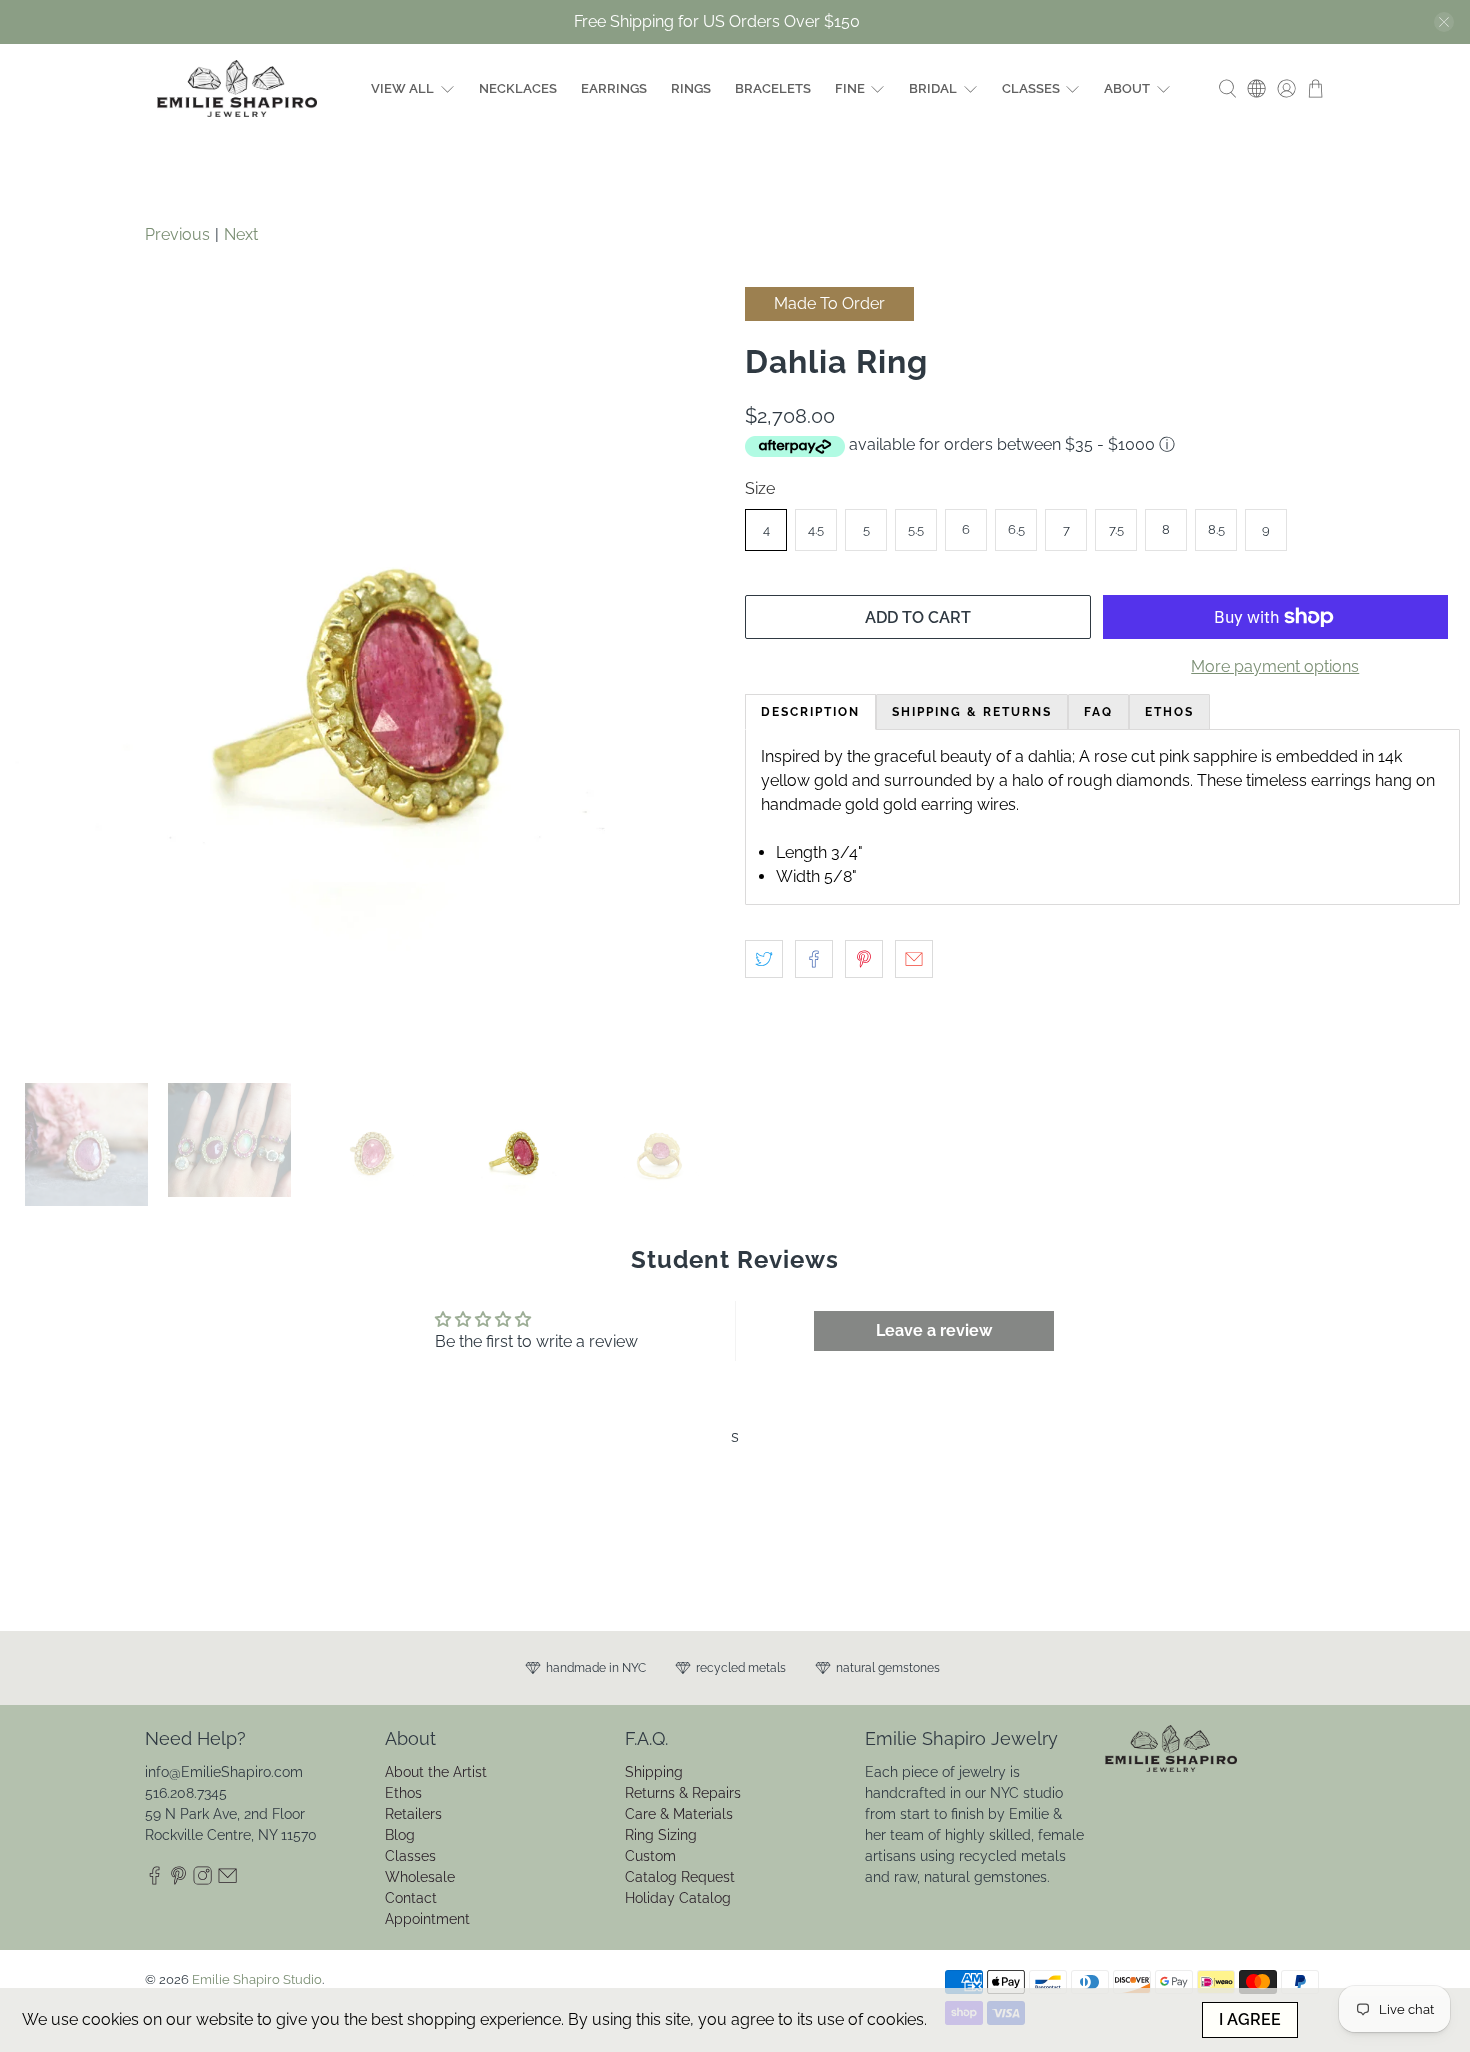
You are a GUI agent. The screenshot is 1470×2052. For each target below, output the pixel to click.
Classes (1031, 88)
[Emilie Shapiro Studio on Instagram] (202, 1880)
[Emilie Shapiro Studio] (237, 88)
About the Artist (436, 1772)
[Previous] (42, 675)
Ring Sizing (661, 1835)
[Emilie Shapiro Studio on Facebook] (154, 1880)
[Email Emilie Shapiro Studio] (227, 1880)
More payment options (1275, 666)
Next (241, 234)
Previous (177, 234)
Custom (650, 1856)
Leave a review (934, 1330)
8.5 (1216, 529)
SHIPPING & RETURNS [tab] (972, 712)
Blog (400, 1835)
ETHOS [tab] (1169, 712)
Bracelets (773, 88)
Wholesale (420, 1877)
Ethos (403, 1793)
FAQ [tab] (1098, 712)
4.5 (816, 529)
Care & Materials (679, 1814)
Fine (850, 88)
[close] (1444, 22)
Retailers (413, 1814)
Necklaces (518, 88)
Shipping (654, 1772)
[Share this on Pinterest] (864, 959)
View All (402, 88)
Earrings (614, 88)
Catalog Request (680, 1877)
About (1127, 88)
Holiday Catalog (678, 1898)
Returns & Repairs (683, 1793)
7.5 (1116, 529)
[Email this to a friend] (914, 959)
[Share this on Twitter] (764, 959)
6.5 (1016, 529)
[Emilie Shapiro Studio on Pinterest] (178, 1880)
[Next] (693, 675)
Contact (411, 1898)
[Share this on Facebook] (814, 959)
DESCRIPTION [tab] (810, 712)
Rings (691, 88)
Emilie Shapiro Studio (257, 1979)
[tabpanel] (1102, 817)
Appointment (427, 1919)
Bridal (933, 88)
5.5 (916, 529)
